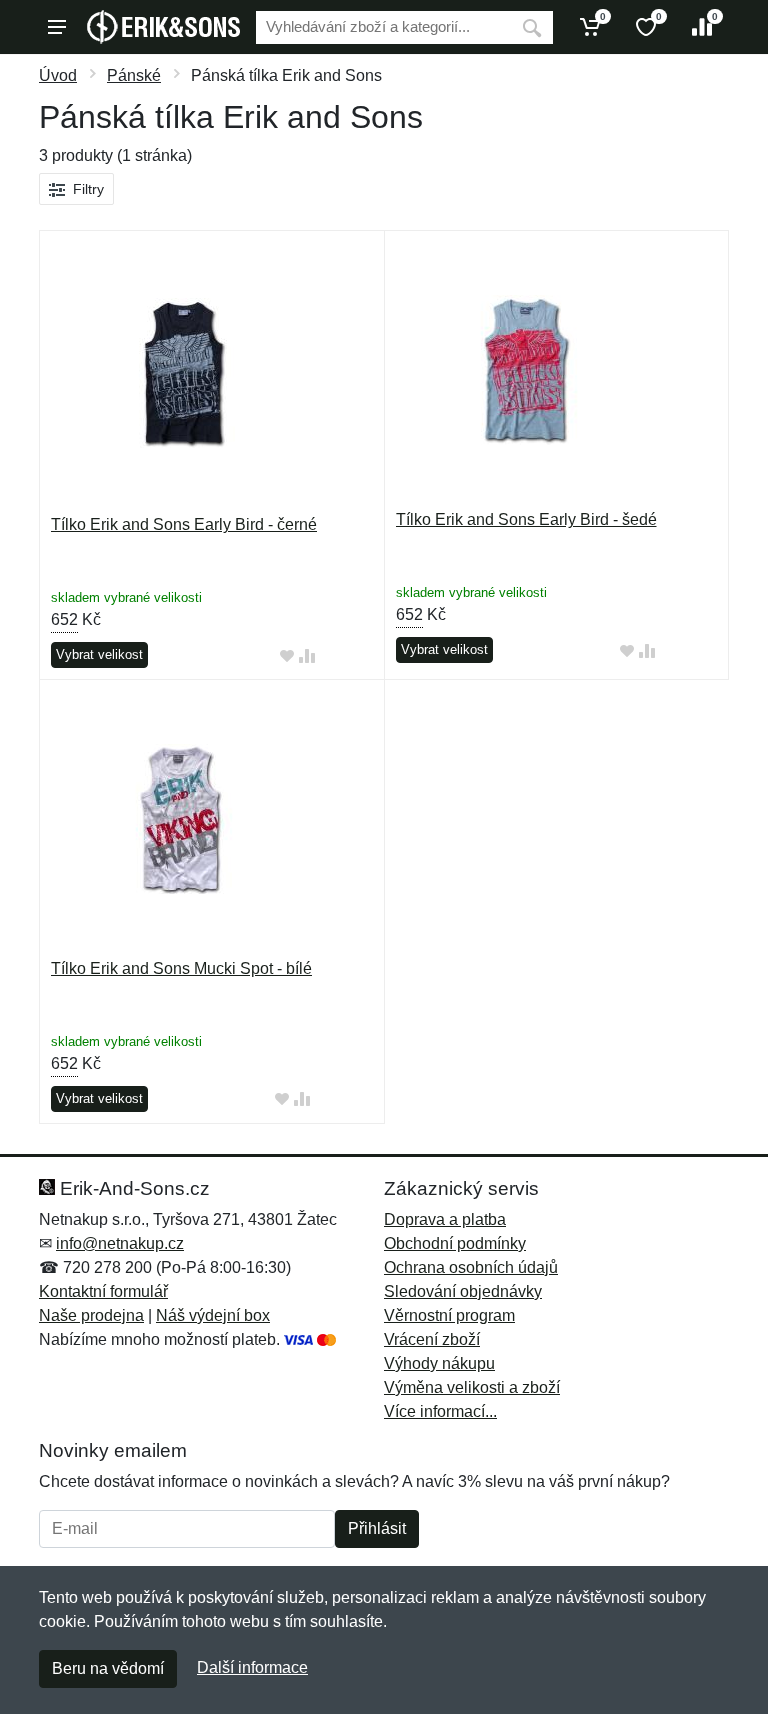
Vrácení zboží (432, 1339)
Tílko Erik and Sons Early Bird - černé (184, 524)
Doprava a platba (445, 1219)
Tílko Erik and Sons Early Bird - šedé (526, 519)
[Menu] (57, 27)
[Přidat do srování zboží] (307, 655)
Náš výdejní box (213, 1315)
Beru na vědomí (108, 1668)
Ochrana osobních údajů (471, 1267)
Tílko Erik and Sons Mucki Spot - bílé (181, 968)
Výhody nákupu (439, 1363)
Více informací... (440, 1411)
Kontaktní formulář (103, 1291)
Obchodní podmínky (455, 1243)
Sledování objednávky (463, 1291)
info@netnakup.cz (120, 1243)
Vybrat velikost (99, 654)
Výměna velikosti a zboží (472, 1387)
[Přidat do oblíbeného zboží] (287, 655)
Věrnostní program (449, 1315)
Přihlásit (377, 1528)
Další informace (252, 1667)
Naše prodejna (91, 1315)
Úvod (58, 75)
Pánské (134, 75)
